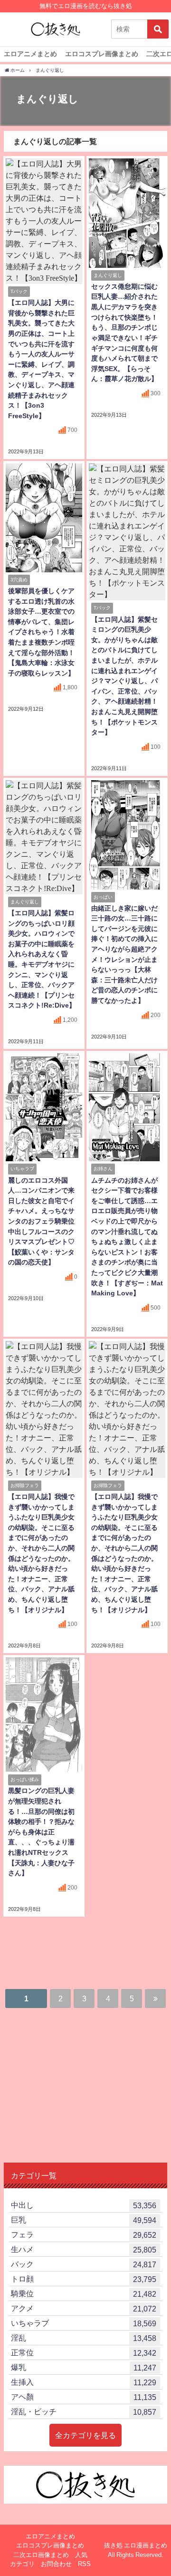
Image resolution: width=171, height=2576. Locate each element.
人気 (81, 2555)
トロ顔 (84, 2279)
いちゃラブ (84, 2323)
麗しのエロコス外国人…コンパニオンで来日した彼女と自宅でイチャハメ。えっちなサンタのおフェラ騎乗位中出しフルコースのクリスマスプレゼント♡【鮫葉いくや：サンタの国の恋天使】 (41, 1221)
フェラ (84, 2235)
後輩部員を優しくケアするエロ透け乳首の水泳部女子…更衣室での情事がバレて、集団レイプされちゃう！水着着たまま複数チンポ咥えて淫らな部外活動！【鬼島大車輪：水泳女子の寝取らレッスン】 (41, 632)
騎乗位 (84, 2294)
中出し (84, 2205)
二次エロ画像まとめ (41, 2555)
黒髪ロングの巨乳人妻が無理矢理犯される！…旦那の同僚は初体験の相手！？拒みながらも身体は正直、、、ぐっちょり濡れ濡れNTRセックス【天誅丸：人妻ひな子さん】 (41, 1832)
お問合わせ (56, 2564)
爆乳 (84, 2367)
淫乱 (84, 2338)
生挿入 (84, 2382)
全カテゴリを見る (85, 2435)
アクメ (84, 2308)
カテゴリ (22, 2564)
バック (84, 2264)
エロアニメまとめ (30, 54)
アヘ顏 (84, 2397)
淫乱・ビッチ (84, 2412)
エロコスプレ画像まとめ (102, 54)
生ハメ (84, 2249)
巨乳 (84, 2220)
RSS (84, 2564)
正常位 (84, 2353)
